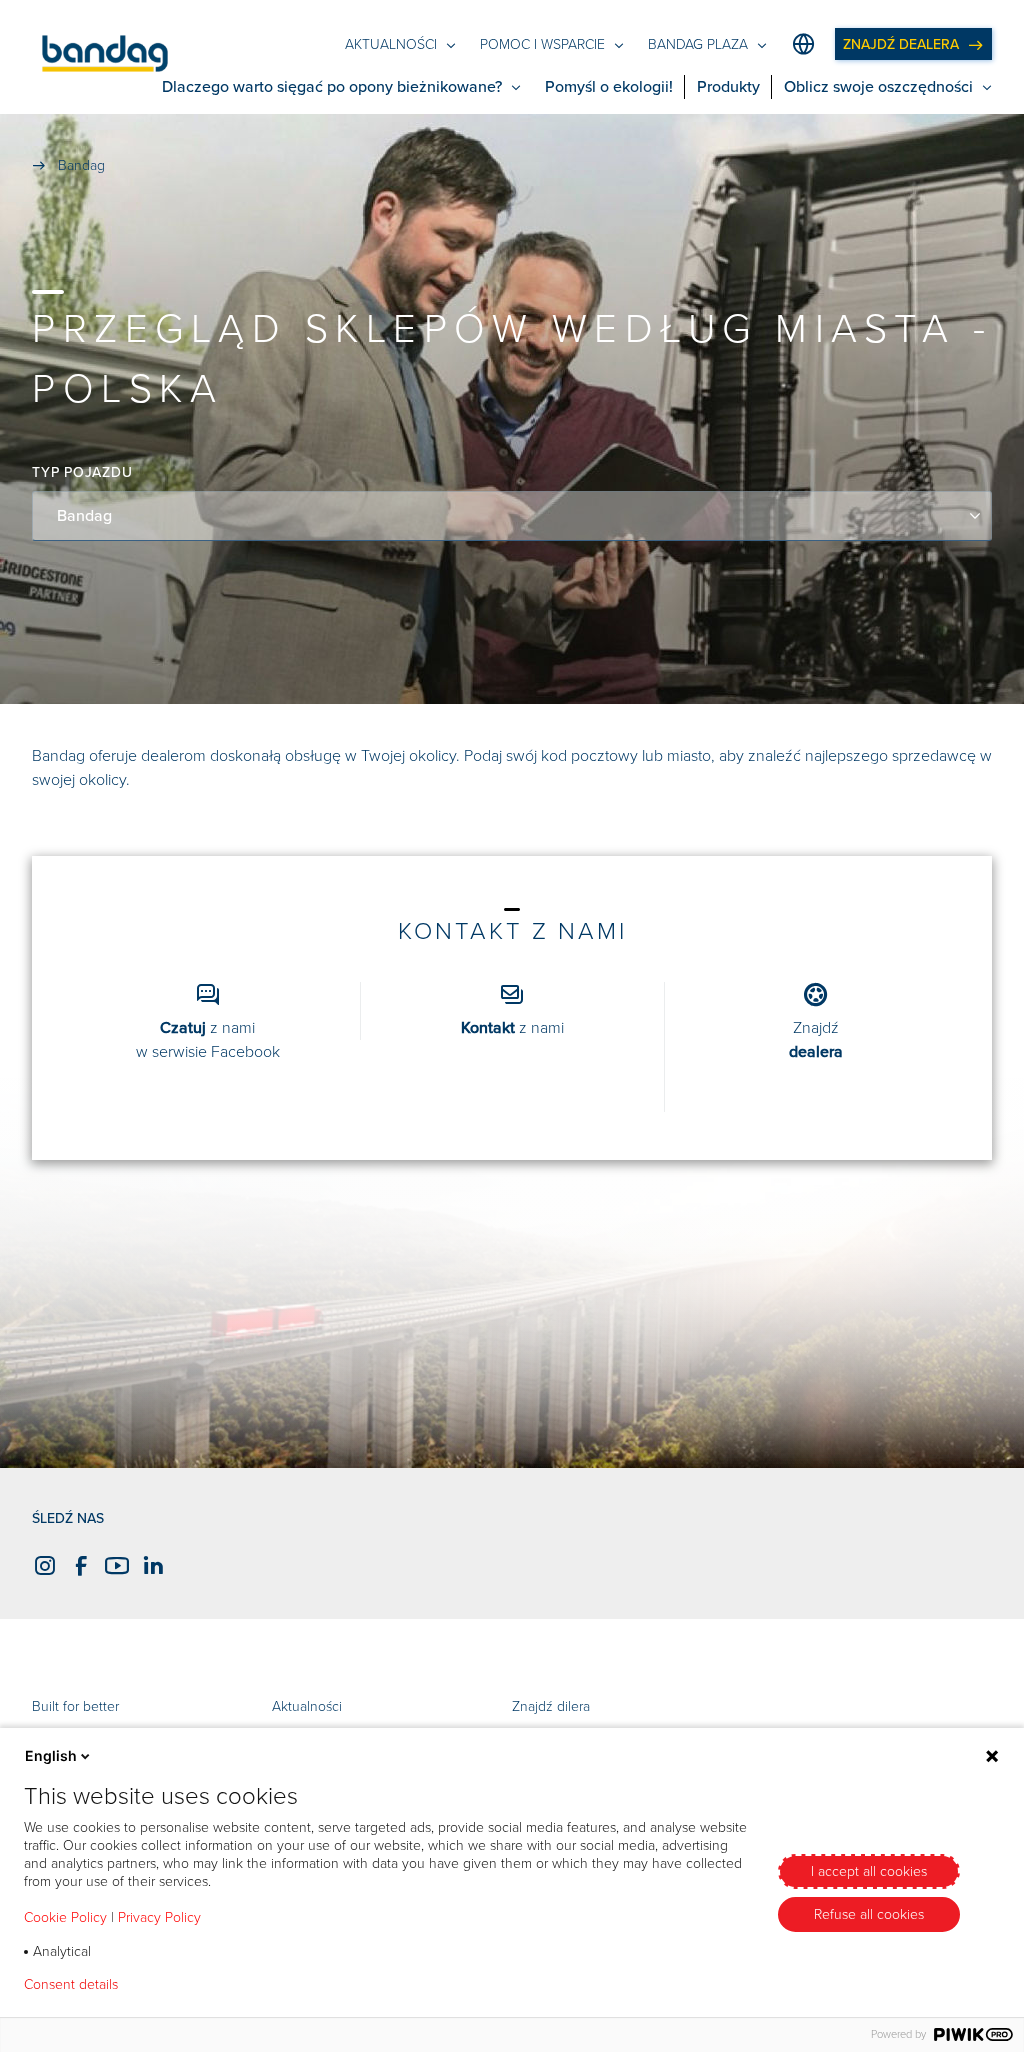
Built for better (75, 1706)
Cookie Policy (65, 1917)
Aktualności (307, 1706)
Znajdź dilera (551, 1706)
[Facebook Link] (78, 1566)
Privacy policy (191, 1985)
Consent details (71, 1985)
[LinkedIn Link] (150, 1566)
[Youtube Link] (114, 1566)
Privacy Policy (159, 1917)
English (51, 1755)
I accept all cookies (869, 1871)
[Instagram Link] (42, 1566)
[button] (105, 57)
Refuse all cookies (869, 1914)
